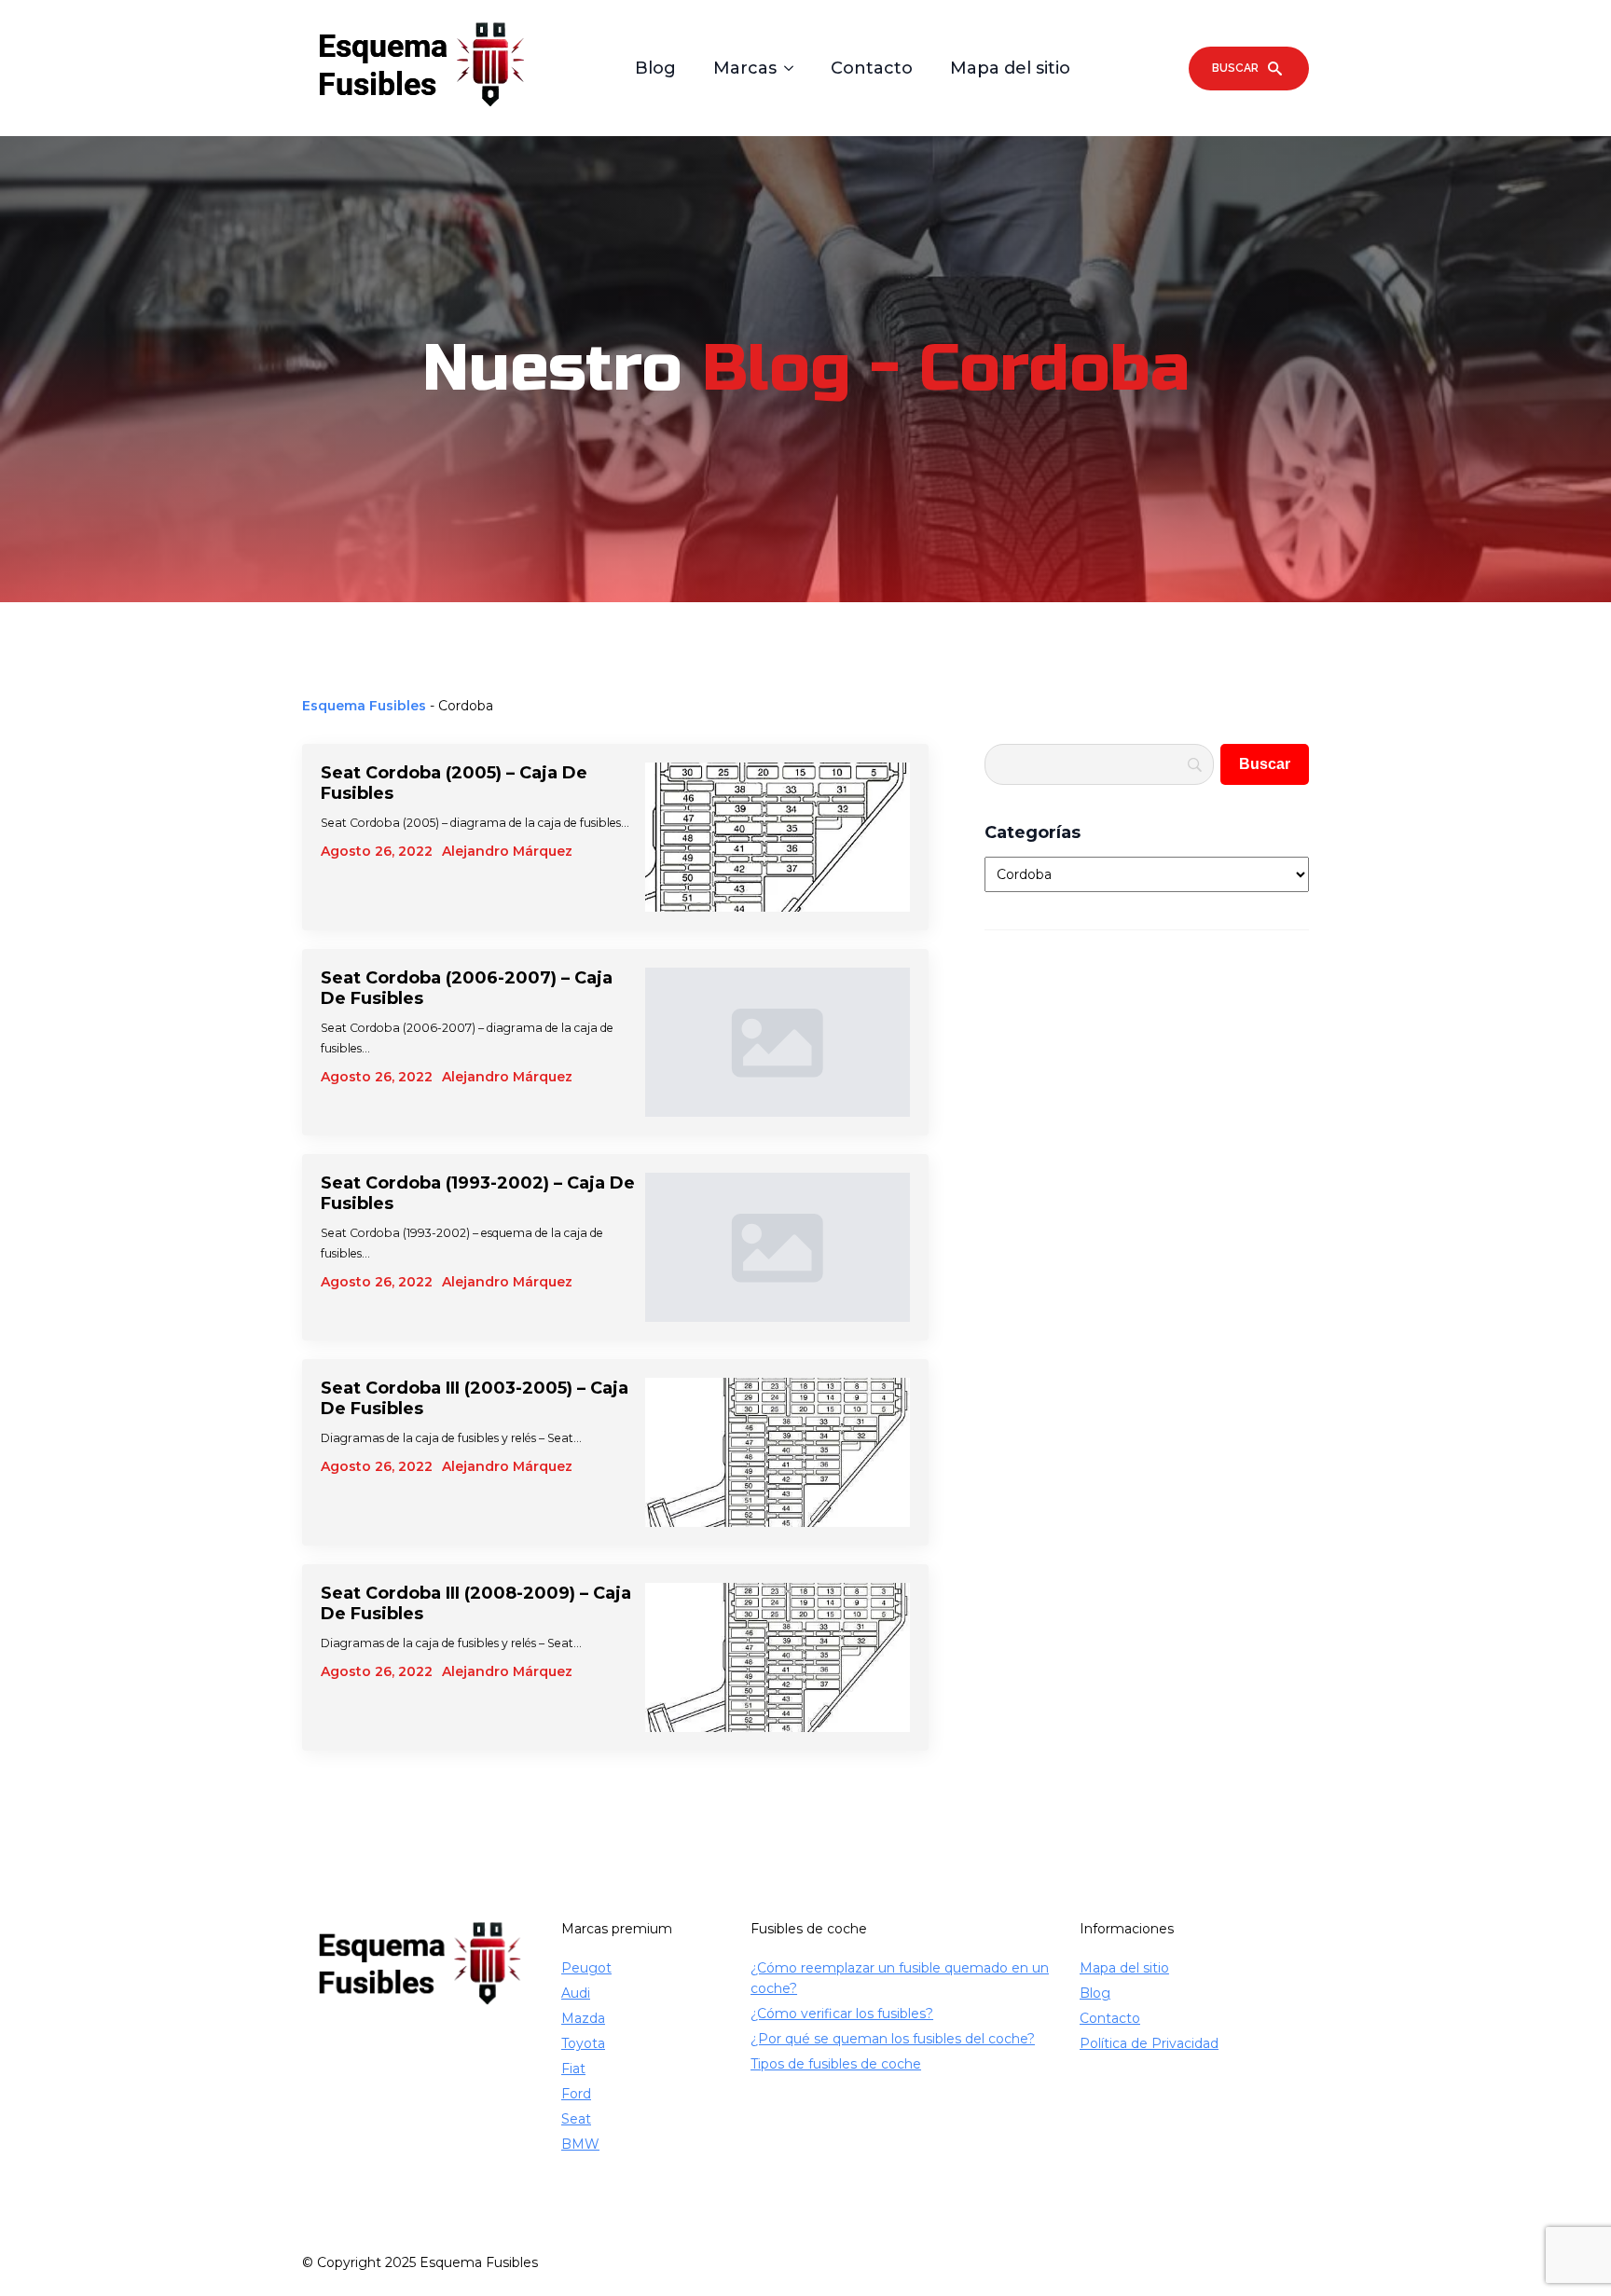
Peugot (586, 1968)
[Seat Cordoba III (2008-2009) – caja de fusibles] (778, 1657)
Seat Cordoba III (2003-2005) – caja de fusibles (475, 1398)
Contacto (872, 68)
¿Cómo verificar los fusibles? (842, 2014)
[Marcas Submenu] (794, 68)
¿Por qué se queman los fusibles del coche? (893, 2039)
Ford (576, 2094)
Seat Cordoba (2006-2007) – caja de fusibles (467, 988)
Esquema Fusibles (364, 706)
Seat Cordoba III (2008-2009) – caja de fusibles (476, 1603)
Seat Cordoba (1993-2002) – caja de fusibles (478, 1193)
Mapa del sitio (1010, 68)
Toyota (583, 2043)
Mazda (583, 2018)
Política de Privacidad (1149, 2043)
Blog (655, 68)
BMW (580, 2144)
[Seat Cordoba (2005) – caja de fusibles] (778, 837)
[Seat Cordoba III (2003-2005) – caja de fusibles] (778, 1452)
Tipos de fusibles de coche (836, 2064)
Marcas (745, 68)
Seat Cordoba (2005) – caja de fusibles (454, 783)
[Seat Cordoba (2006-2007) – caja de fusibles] (778, 1042)
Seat (576, 2119)
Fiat (573, 2069)
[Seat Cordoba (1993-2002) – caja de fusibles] (778, 1247)
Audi (576, 1993)
